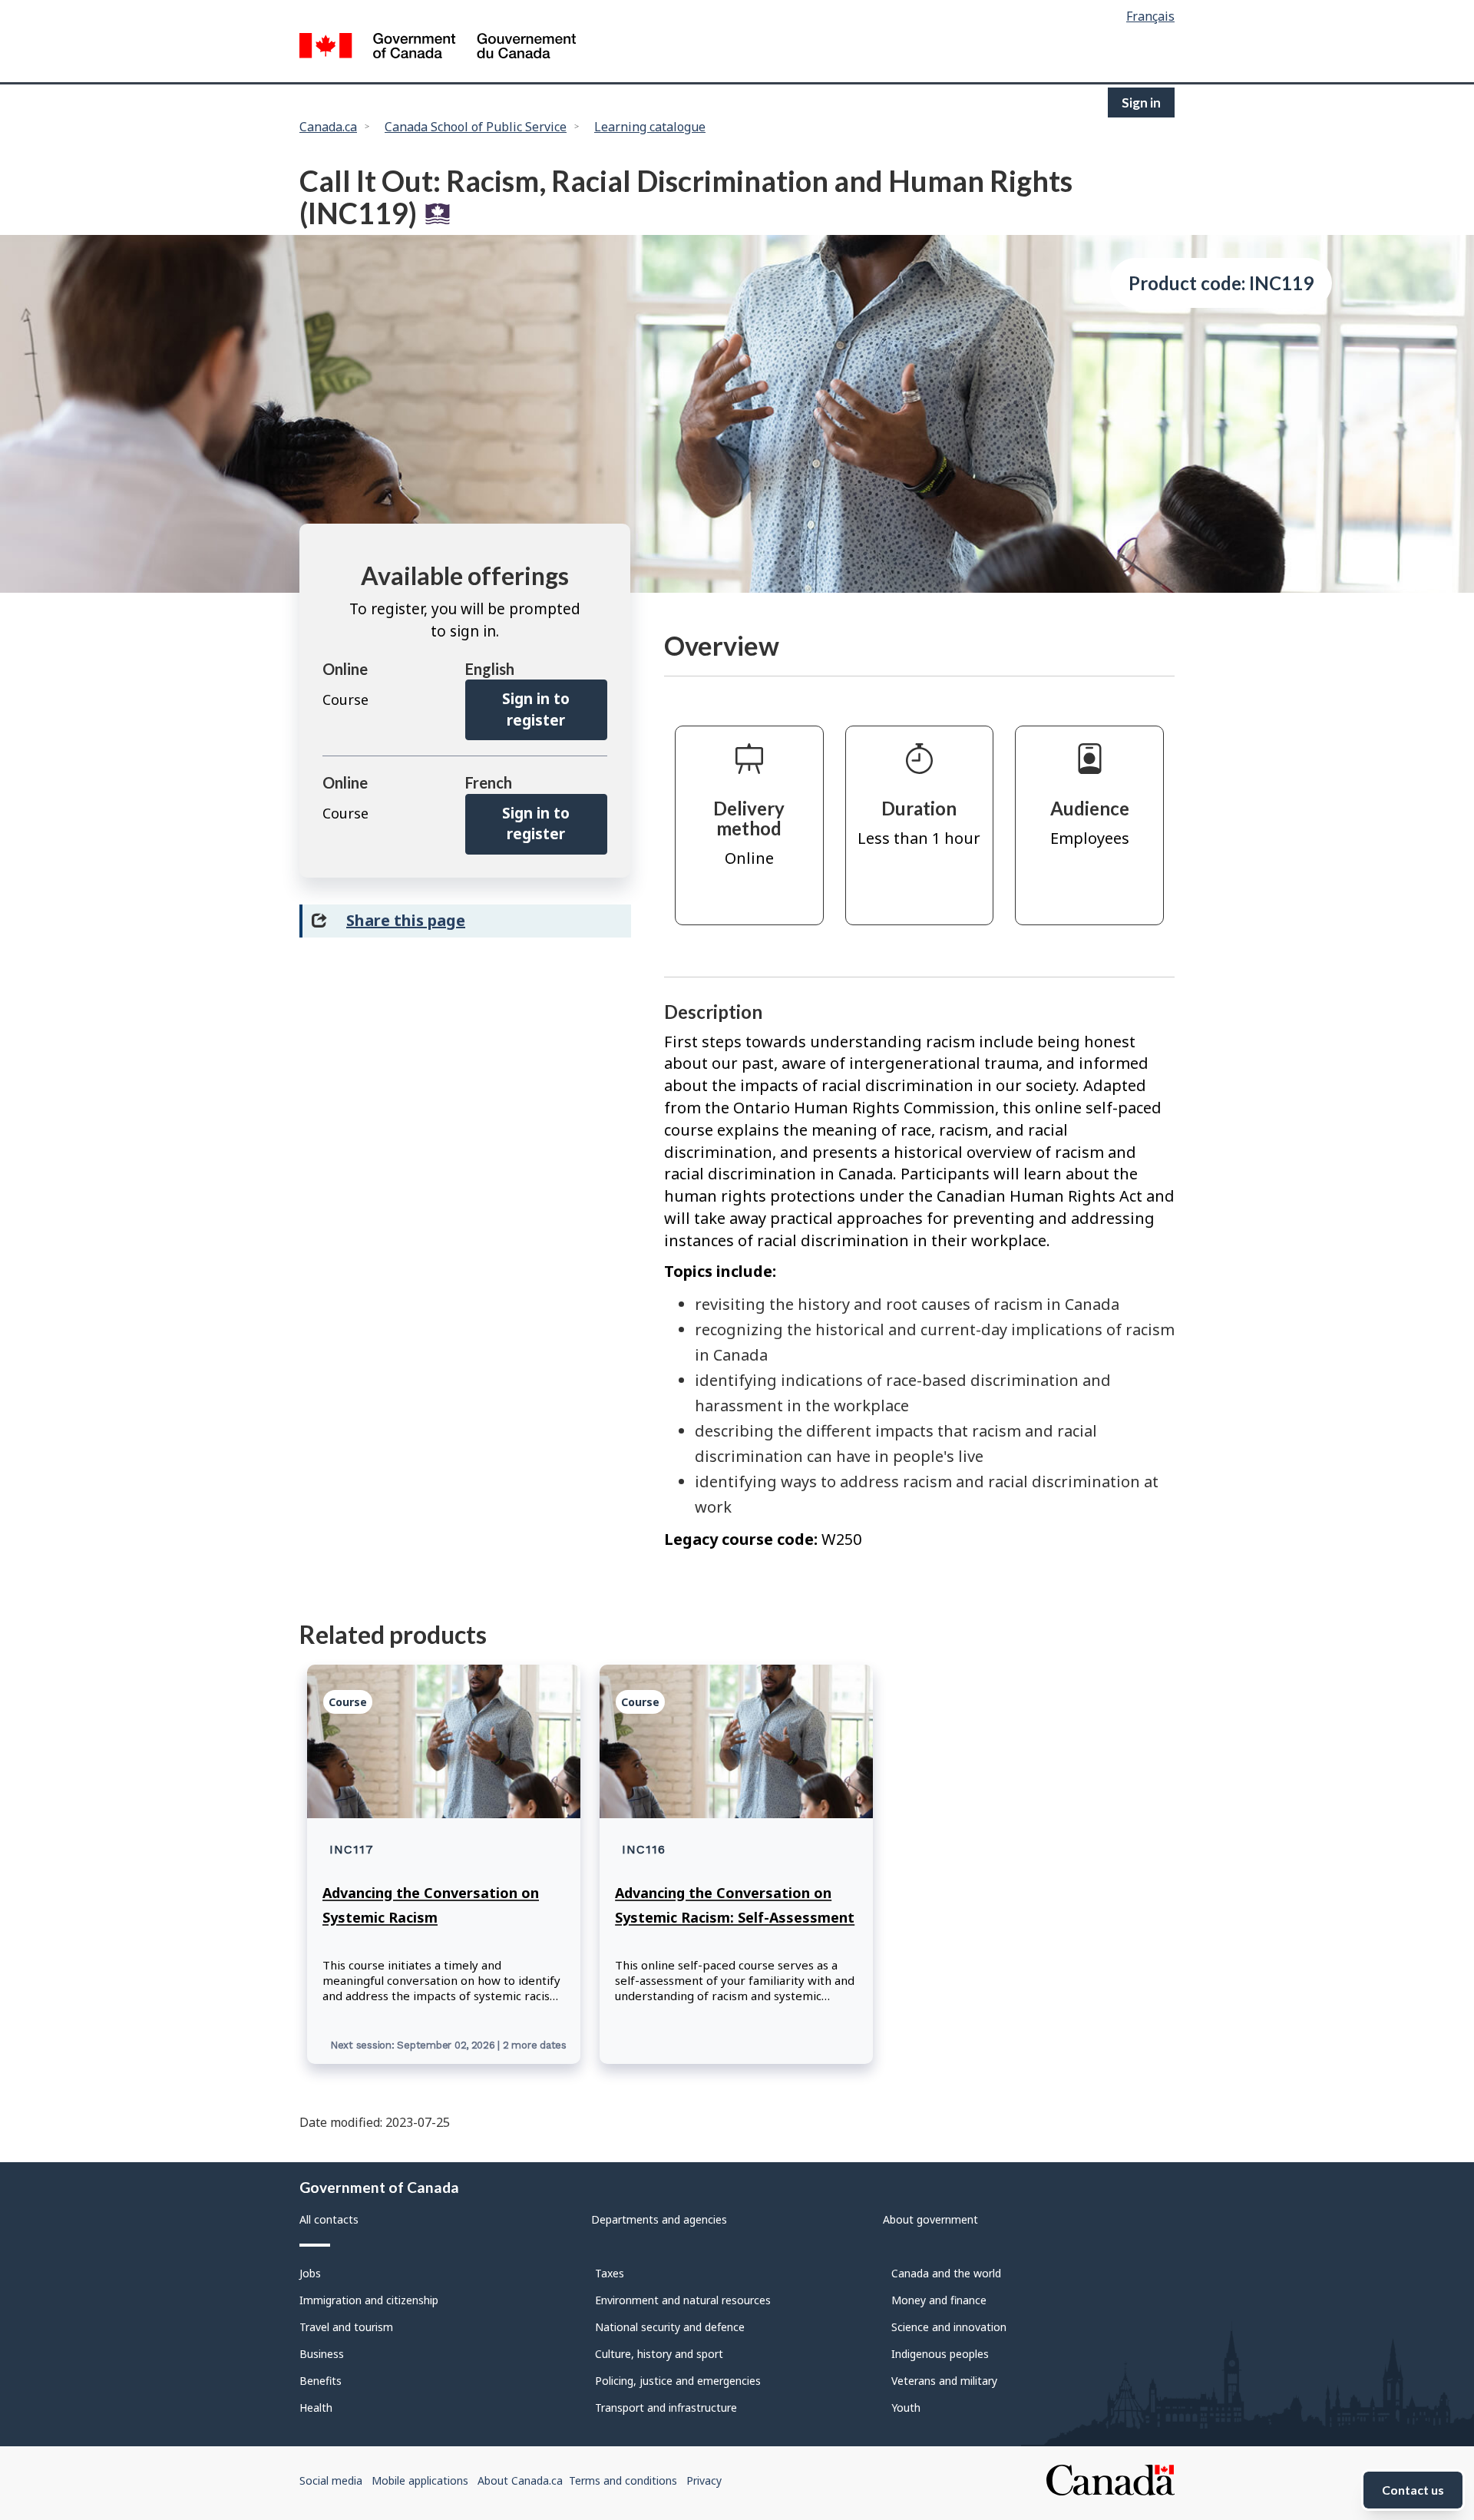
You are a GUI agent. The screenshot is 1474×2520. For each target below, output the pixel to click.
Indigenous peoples (940, 2354)
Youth (906, 2408)
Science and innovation (949, 2327)
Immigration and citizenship (369, 2300)
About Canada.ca (520, 2480)
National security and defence (670, 2327)
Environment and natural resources (683, 2300)
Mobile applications (420, 2480)
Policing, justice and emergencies (678, 2381)
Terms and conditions (623, 2480)
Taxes (610, 2273)
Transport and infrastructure (666, 2408)
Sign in (1141, 103)
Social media (331, 2480)
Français (1150, 16)
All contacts (329, 2219)
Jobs (310, 2273)
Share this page (406, 920)
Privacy (704, 2480)
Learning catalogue (650, 127)
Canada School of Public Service (476, 127)
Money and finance (939, 2300)
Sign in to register (536, 709)
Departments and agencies (659, 2219)
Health (316, 2408)
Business (322, 2354)
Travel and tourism (346, 2327)
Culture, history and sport (659, 2354)
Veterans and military (944, 2381)
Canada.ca (328, 127)
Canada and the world (946, 2273)
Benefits (321, 2381)
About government (930, 2219)
